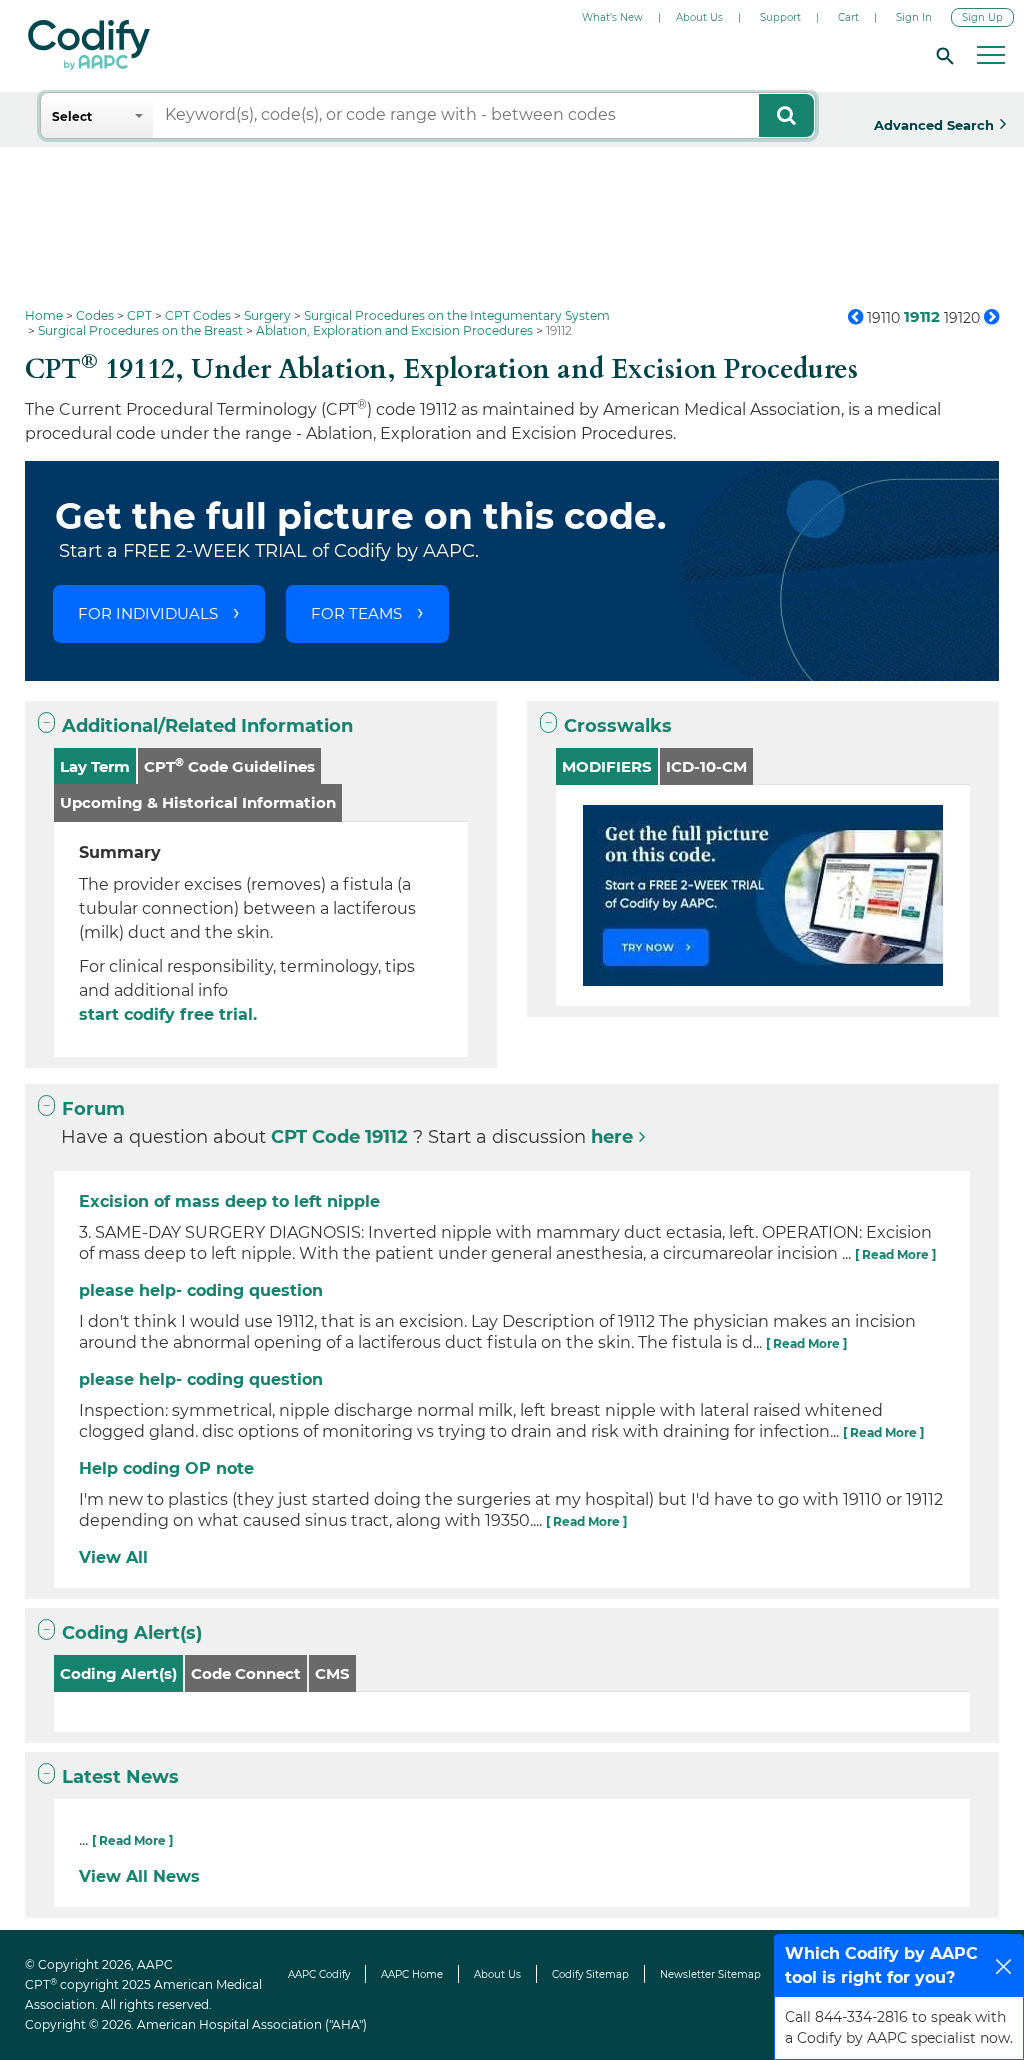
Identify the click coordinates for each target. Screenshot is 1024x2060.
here (612, 1137)
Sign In (914, 17)
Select (72, 116)
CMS (332, 1673)
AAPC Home (412, 1974)
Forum (93, 1109)
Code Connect (246, 1673)
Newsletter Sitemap (710, 1974)
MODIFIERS (607, 766)
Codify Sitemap (590, 1974)
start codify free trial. (168, 1014)
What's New (612, 17)
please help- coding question (201, 1290)
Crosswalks (618, 726)
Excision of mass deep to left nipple (229, 1201)
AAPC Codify (319, 1974)
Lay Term (95, 766)
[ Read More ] (895, 1254)
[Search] (942, 55)
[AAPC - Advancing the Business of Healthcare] (89, 45)
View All (113, 1557)
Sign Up (982, 17)
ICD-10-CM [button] (706, 766)
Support (780, 17)
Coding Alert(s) (132, 1633)
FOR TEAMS (356, 613)
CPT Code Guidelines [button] (229, 765)
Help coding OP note (166, 1468)
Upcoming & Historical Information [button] (198, 802)
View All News (139, 1876)
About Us (699, 17)
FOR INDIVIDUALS (148, 613)
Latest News (120, 1777)
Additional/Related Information (207, 726)
